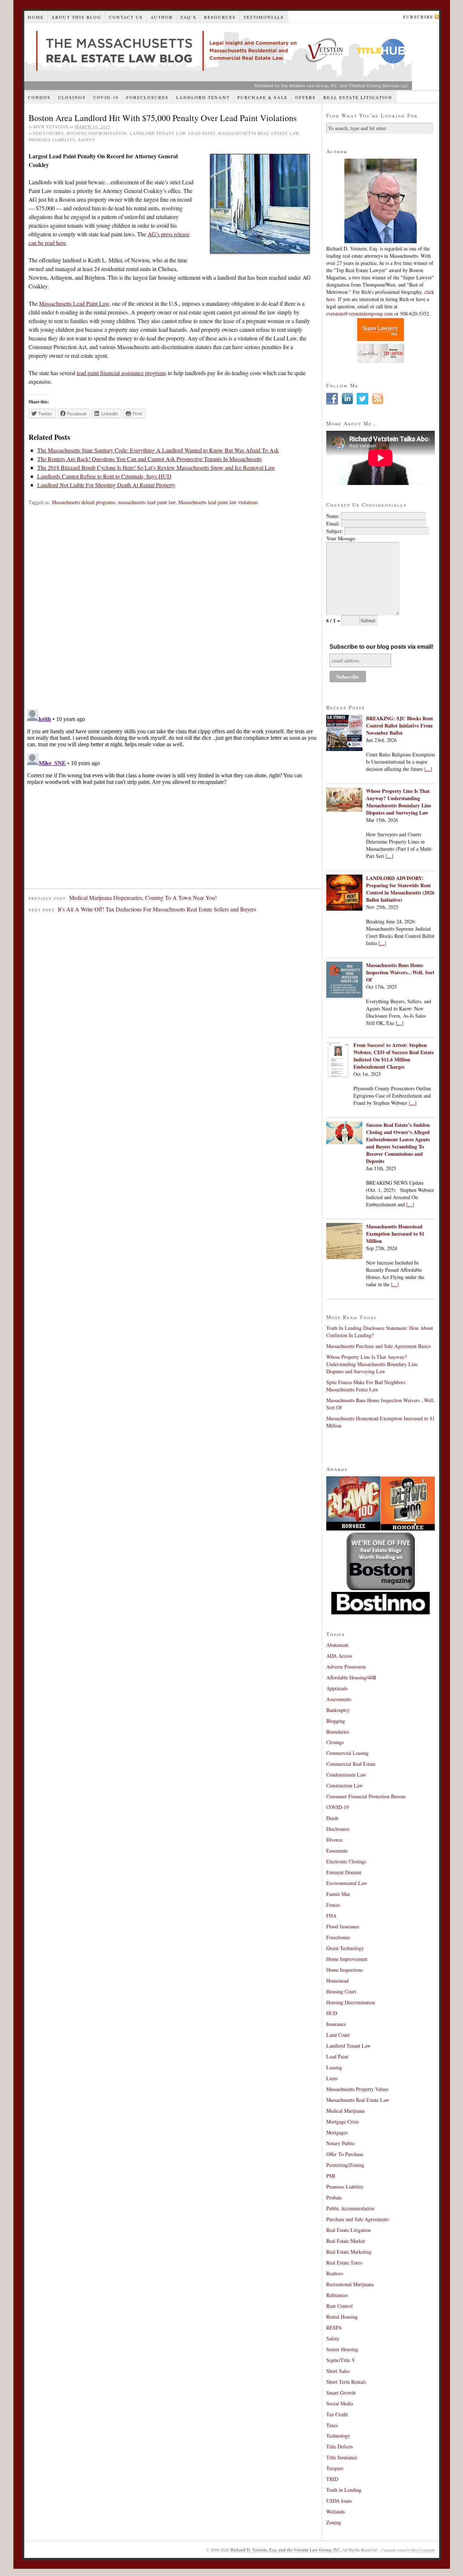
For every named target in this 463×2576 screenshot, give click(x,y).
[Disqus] (173, 611)
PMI (331, 2176)
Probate (334, 2197)
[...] (428, 769)
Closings (72, 97)
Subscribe (418, 17)
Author (162, 17)
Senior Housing (342, 2349)
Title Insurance (342, 2457)
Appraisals (337, 1688)
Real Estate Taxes (344, 2262)
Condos (39, 97)
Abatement (337, 1645)
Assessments (339, 1699)
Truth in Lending (344, 2490)
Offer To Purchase (345, 2154)
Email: (333, 523)
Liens (332, 2078)
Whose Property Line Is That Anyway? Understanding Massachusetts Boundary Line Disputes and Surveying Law (399, 802)
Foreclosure (338, 1937)
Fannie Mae (338, 1894)
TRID (332, 2479)
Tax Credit (337, 2414)
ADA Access (339, 1656)
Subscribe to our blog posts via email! (381, 647)
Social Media (340, 2403)
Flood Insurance (343, 1926)
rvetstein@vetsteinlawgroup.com (360, 314)
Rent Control (339, 2306)
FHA (331, 1916)
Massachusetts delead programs (83, 502)
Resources (220, 17)
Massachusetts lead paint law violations (218, 502)
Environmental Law (347, 1883)
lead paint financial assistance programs (122, 373)
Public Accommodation (350, 2208)
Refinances (337, 2295)
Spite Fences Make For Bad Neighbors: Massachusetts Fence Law (366, 1386)
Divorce (334, 1840)
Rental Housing (342, 2317)
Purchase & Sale (262, 97)
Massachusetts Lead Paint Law (74, 303)
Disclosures (48, 133)
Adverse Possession (346, 1667)
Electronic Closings (346, 1861)
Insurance (336, 2024)
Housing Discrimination (97, 133)
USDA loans (339, 2501)
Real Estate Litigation (358, 97)
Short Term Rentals (346, 2382)
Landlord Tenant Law (158, 133)
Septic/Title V (341, 2360)
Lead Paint (202, 133)
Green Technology (345, 1948)
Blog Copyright (423, 2550)
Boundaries (338, 1732)
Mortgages (337, 2132)
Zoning (334, 2522)
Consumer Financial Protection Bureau (366, 1796)
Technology (338, 2436)
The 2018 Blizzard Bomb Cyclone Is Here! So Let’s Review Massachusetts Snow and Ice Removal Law (156, 467)
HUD (332, 2013)
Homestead (337, 1981)
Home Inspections (345, 1970)
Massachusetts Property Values (357, 2089)
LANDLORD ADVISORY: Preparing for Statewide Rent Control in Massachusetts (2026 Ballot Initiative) (400, 889)
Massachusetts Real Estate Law (258, 133)
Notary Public (341, 2143)
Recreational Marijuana (350, 2284)
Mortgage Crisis (343, 2122)
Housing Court (341, 1991)
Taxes (332, 2425)
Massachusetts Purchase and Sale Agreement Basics (379, 1346)
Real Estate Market (346, 2241)
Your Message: (341, 538)
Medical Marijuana (345, 2111)
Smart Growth (341, 2393)
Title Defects (339, 2446)
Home (36, 17)
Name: (333, 516)
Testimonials (264, 17)
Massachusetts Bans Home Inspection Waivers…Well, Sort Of (400, 972)
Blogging (336, 1721)
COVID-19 (106, 97)
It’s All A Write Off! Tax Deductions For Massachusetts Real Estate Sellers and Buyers (157, 909)
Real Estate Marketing (349, 2252)
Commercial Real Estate (351, 1764)
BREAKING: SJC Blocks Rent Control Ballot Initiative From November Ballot (400, 725)
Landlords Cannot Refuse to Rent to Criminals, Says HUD (104, 476)
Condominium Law (346, 1775)
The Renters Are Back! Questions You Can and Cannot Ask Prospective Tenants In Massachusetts (150, 459)
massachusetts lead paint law (147, 502)
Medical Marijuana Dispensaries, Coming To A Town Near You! (143, 898)
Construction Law (345, 1785)
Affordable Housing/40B (351, 1677)
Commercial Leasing (347, 1753)
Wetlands (335, 2511)
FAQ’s (188, 17)
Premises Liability (52, 140)
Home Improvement (347, 1959)
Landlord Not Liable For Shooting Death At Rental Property (106, 485)
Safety (87, 140)
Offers (305, 97)
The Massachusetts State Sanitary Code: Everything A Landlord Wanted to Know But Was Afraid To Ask (158, 450)
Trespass (335, 2468)
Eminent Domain (344, 1872)
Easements (337, 1851)
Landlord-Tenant (203, 97)
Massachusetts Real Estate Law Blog (218, 57)
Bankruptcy (338, 1710)
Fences (333, 1905)
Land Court (338, 2035)
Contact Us (126, 17)
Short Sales (338, 2371)
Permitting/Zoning (345, 2165)
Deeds (332, 1818)
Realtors (335, 2273)
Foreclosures (147, 97)
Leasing (334, 2067)
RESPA (334, 2328)
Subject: (335, 531)
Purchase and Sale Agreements (358, 2219)
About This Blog (76, 17)
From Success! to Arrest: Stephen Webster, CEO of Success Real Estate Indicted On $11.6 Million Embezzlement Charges (394, 1056)
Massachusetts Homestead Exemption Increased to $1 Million (395, 1234)
